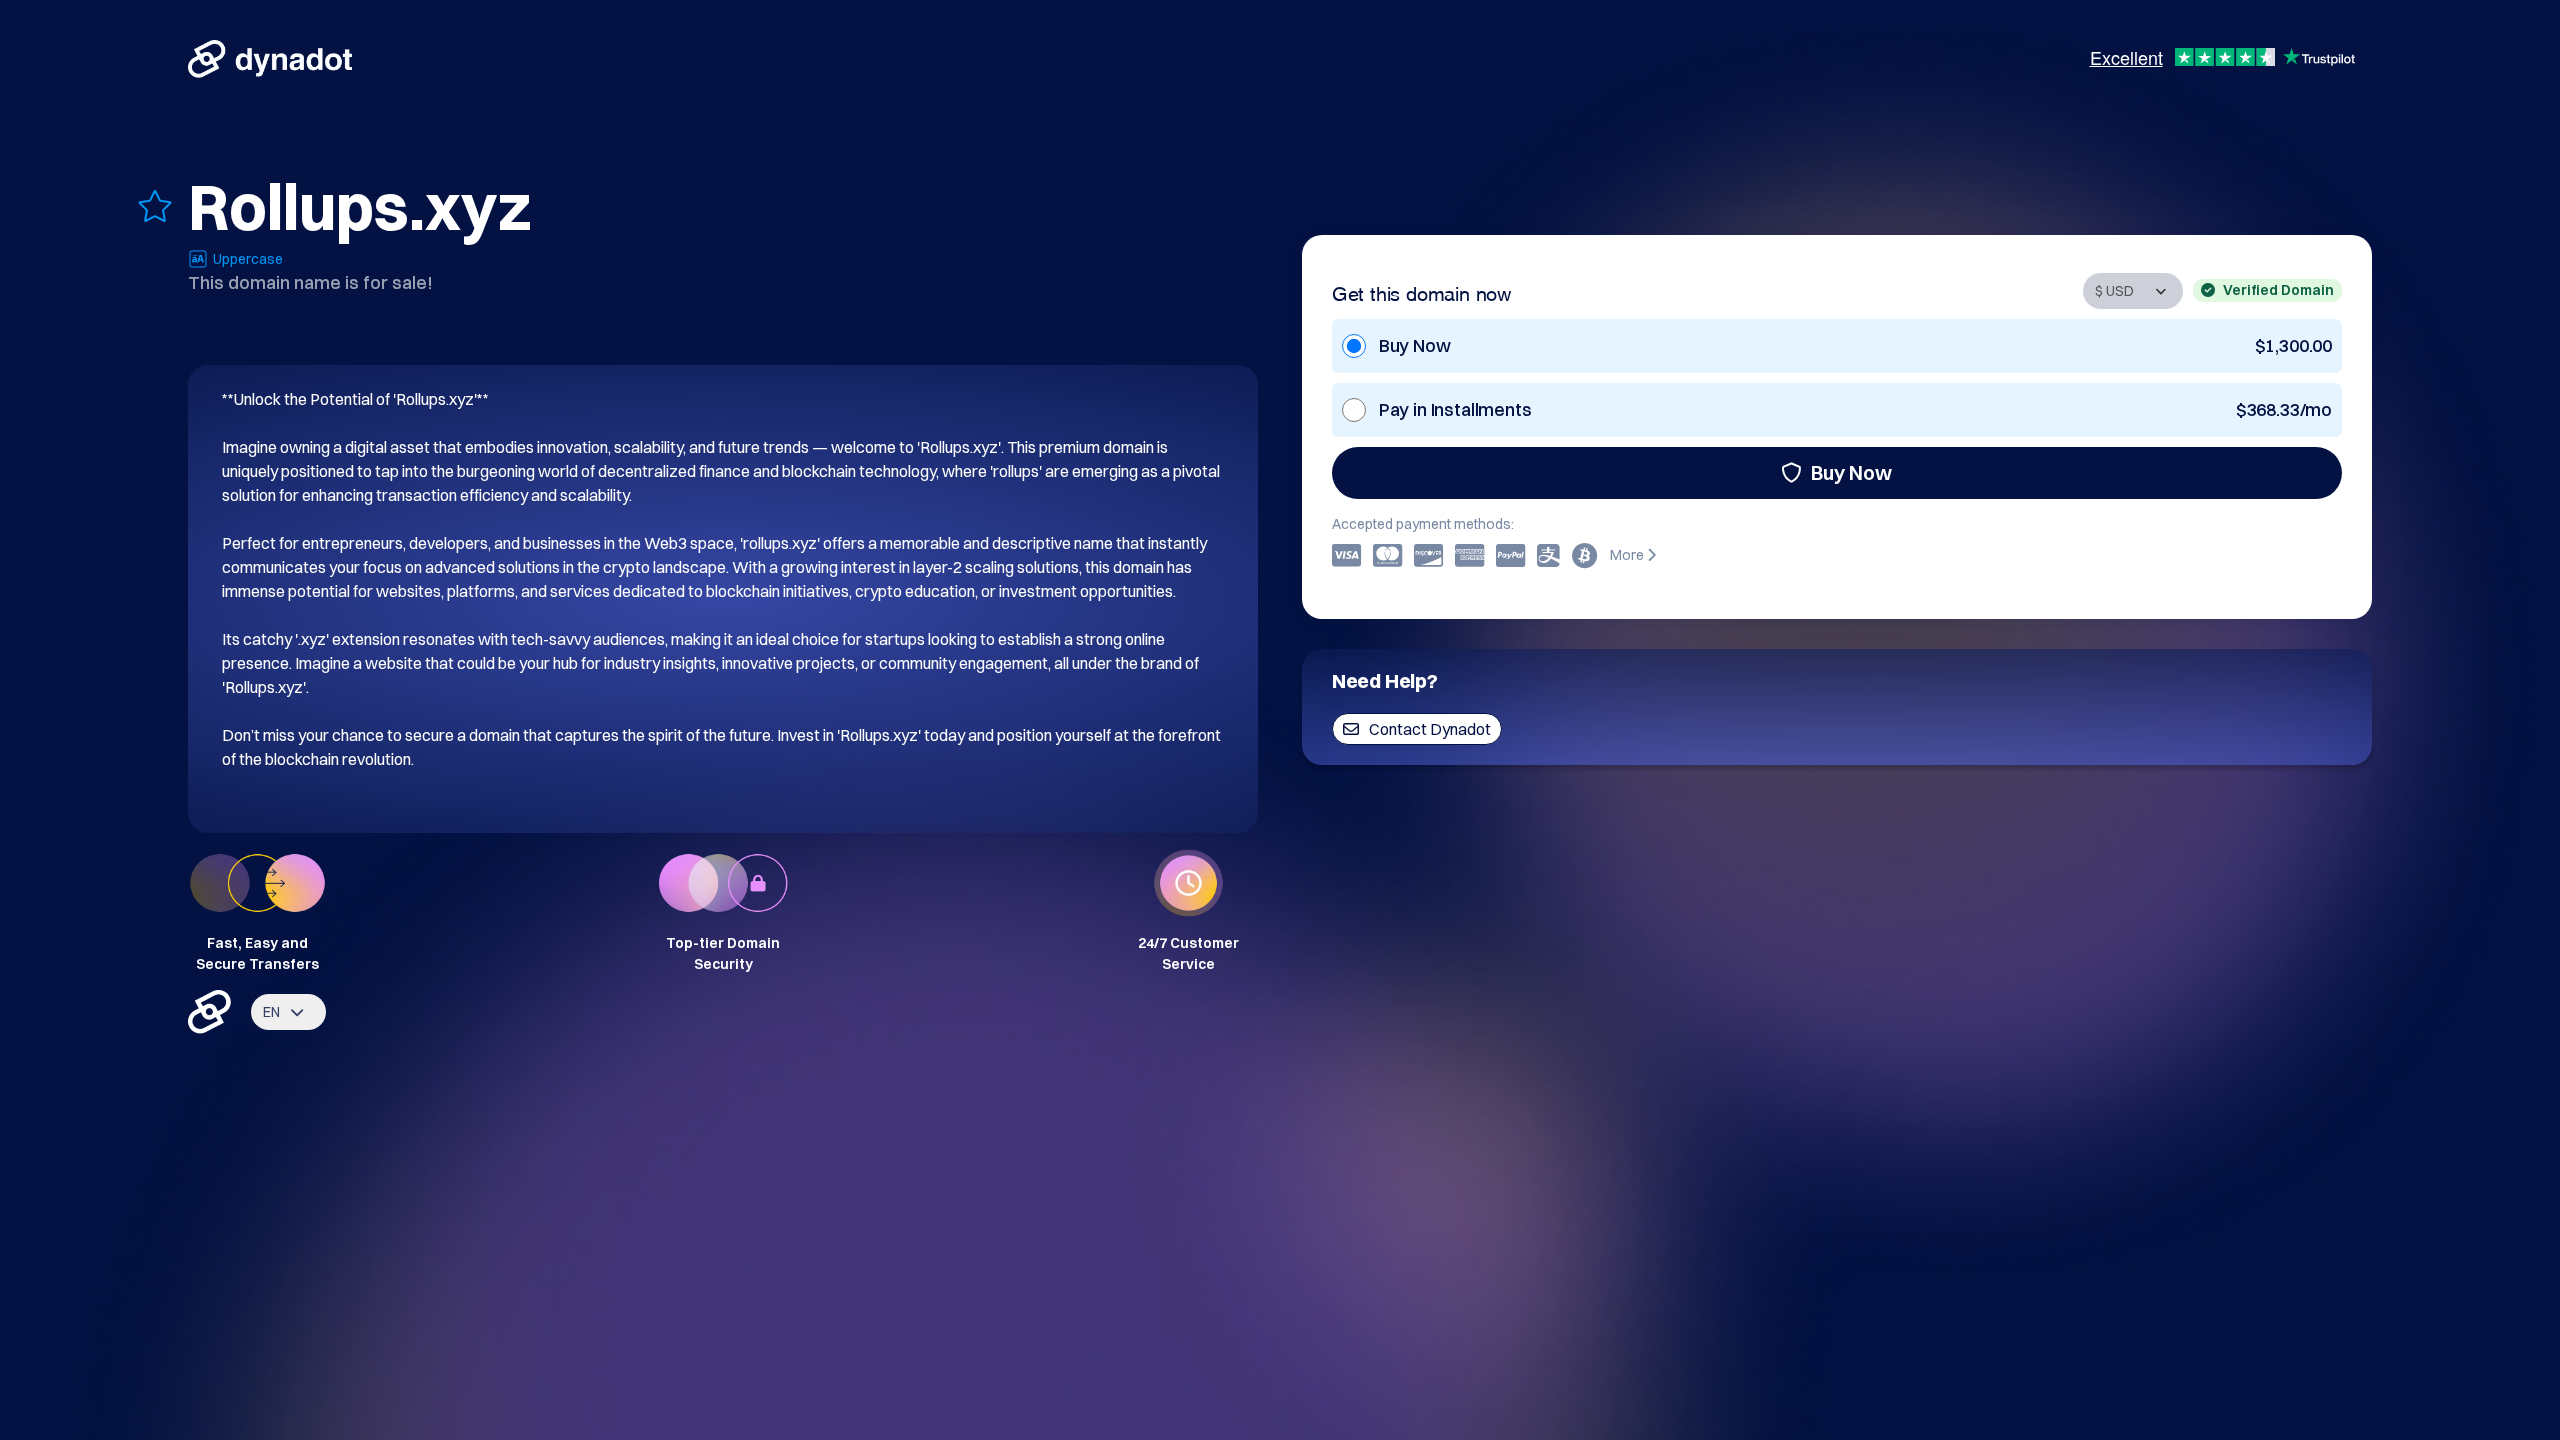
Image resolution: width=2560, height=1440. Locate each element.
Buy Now (1851, 472)
